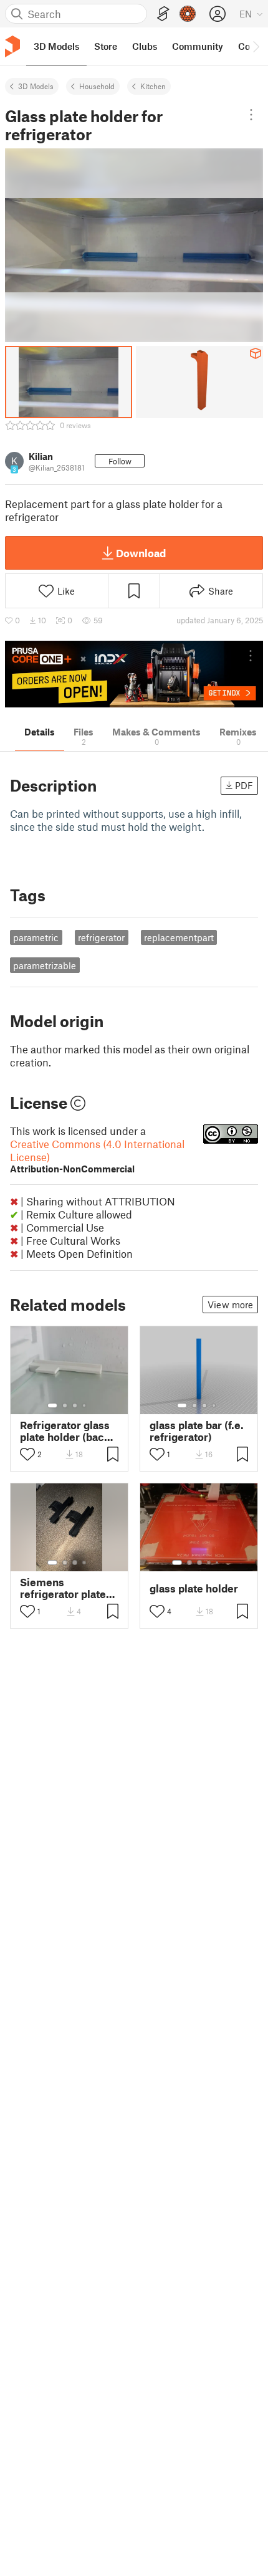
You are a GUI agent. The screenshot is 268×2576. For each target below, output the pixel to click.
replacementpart (179, 937)
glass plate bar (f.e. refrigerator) (197, 1431)
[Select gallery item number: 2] (65, 1405)
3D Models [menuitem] (56, 46)
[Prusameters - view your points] (188, 14)
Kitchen (153, 86)
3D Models (36, 86)
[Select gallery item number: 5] (218, 1563)
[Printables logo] (12, 46)
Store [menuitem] (106, 46)
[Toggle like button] (27, 1454)
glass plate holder (194, 1588)
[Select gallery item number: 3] (75, 1405)
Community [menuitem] (198, 46)
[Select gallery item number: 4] (85, 1405)
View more (230, 1305)
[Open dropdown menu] (251, 115)
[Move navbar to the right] (256, 46)
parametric (36, 937)
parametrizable (45, 965)
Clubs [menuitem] (145, 46)
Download (141, 553)
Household (97, 86)
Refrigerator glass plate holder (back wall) (65, 1431)
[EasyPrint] (163, 14)
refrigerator (101, 937)
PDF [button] (244, 785)
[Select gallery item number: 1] (52, 1405)
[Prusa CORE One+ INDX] (134, 674)
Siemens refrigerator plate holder (63, 1588)
